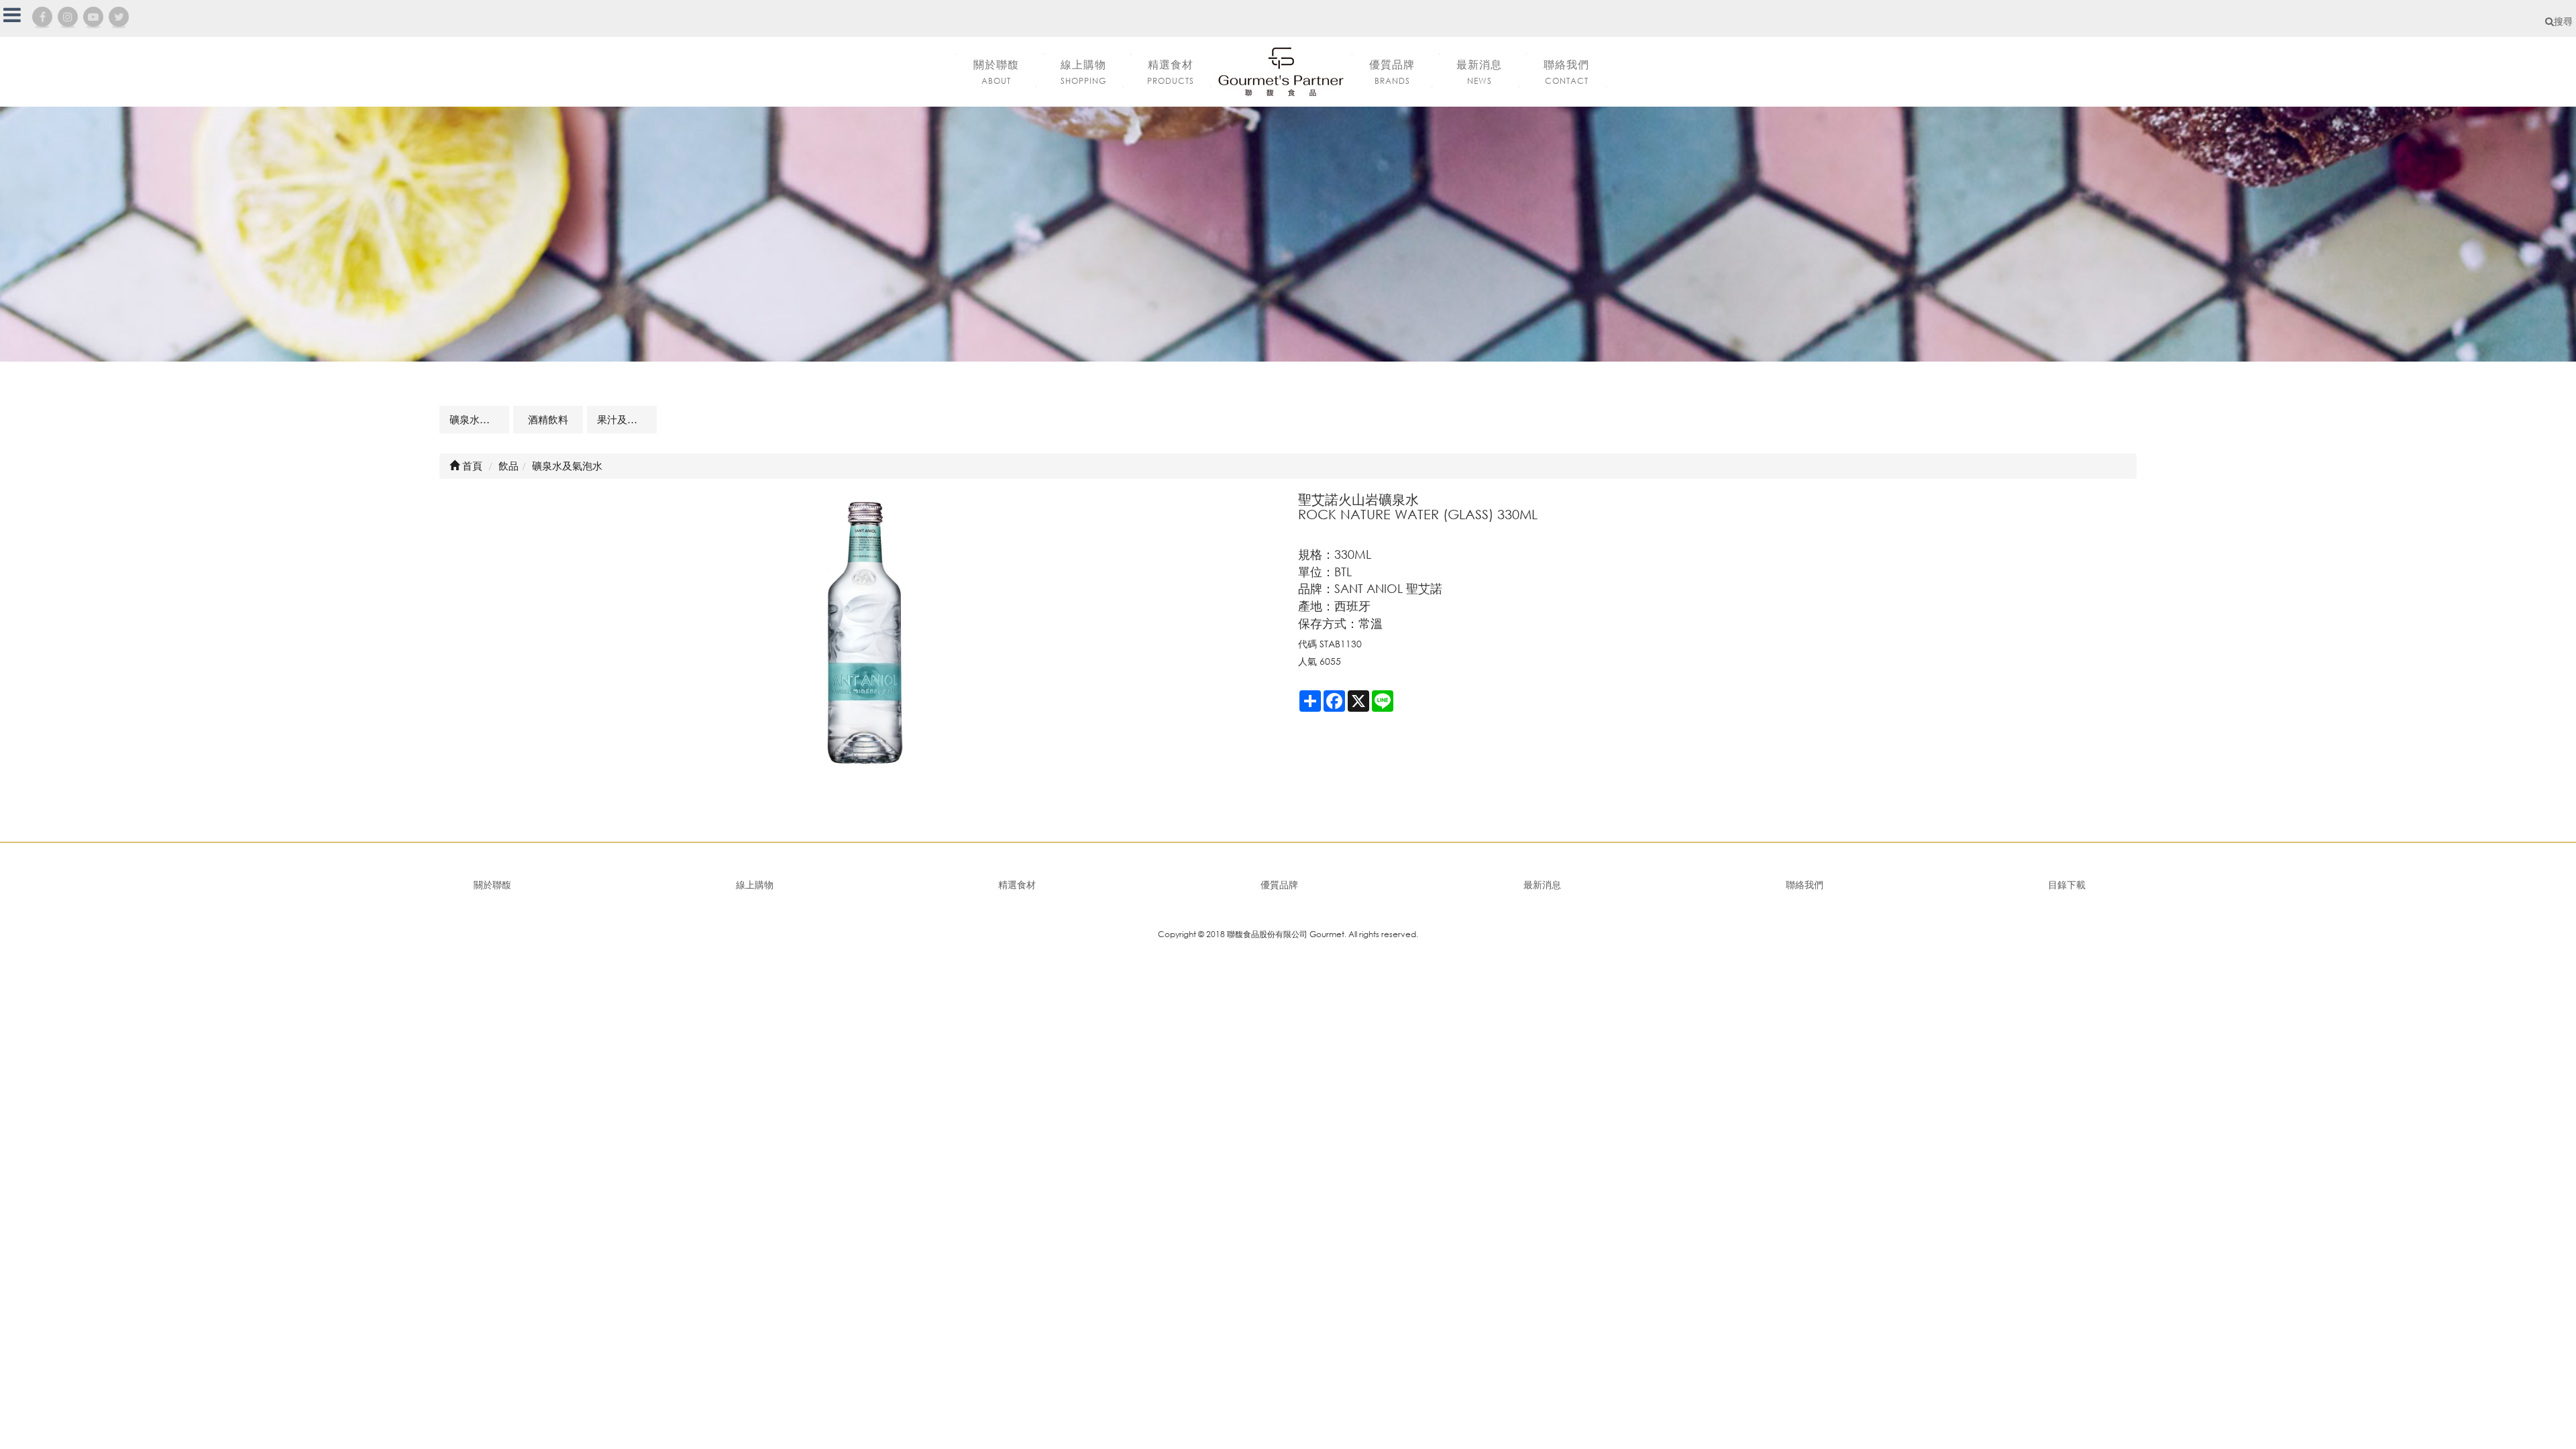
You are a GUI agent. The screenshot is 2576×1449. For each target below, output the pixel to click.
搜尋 (2563, 21)
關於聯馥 (492, 884)
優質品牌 (1279, 884)
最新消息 (1542, 884)
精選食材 (1017, 884)
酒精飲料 (548, 419)
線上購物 (755, 884)
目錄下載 (2067, 884)
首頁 (471, 466)
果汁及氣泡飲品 (627, 419)
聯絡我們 (1805, 884)
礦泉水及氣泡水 (479, 419)
